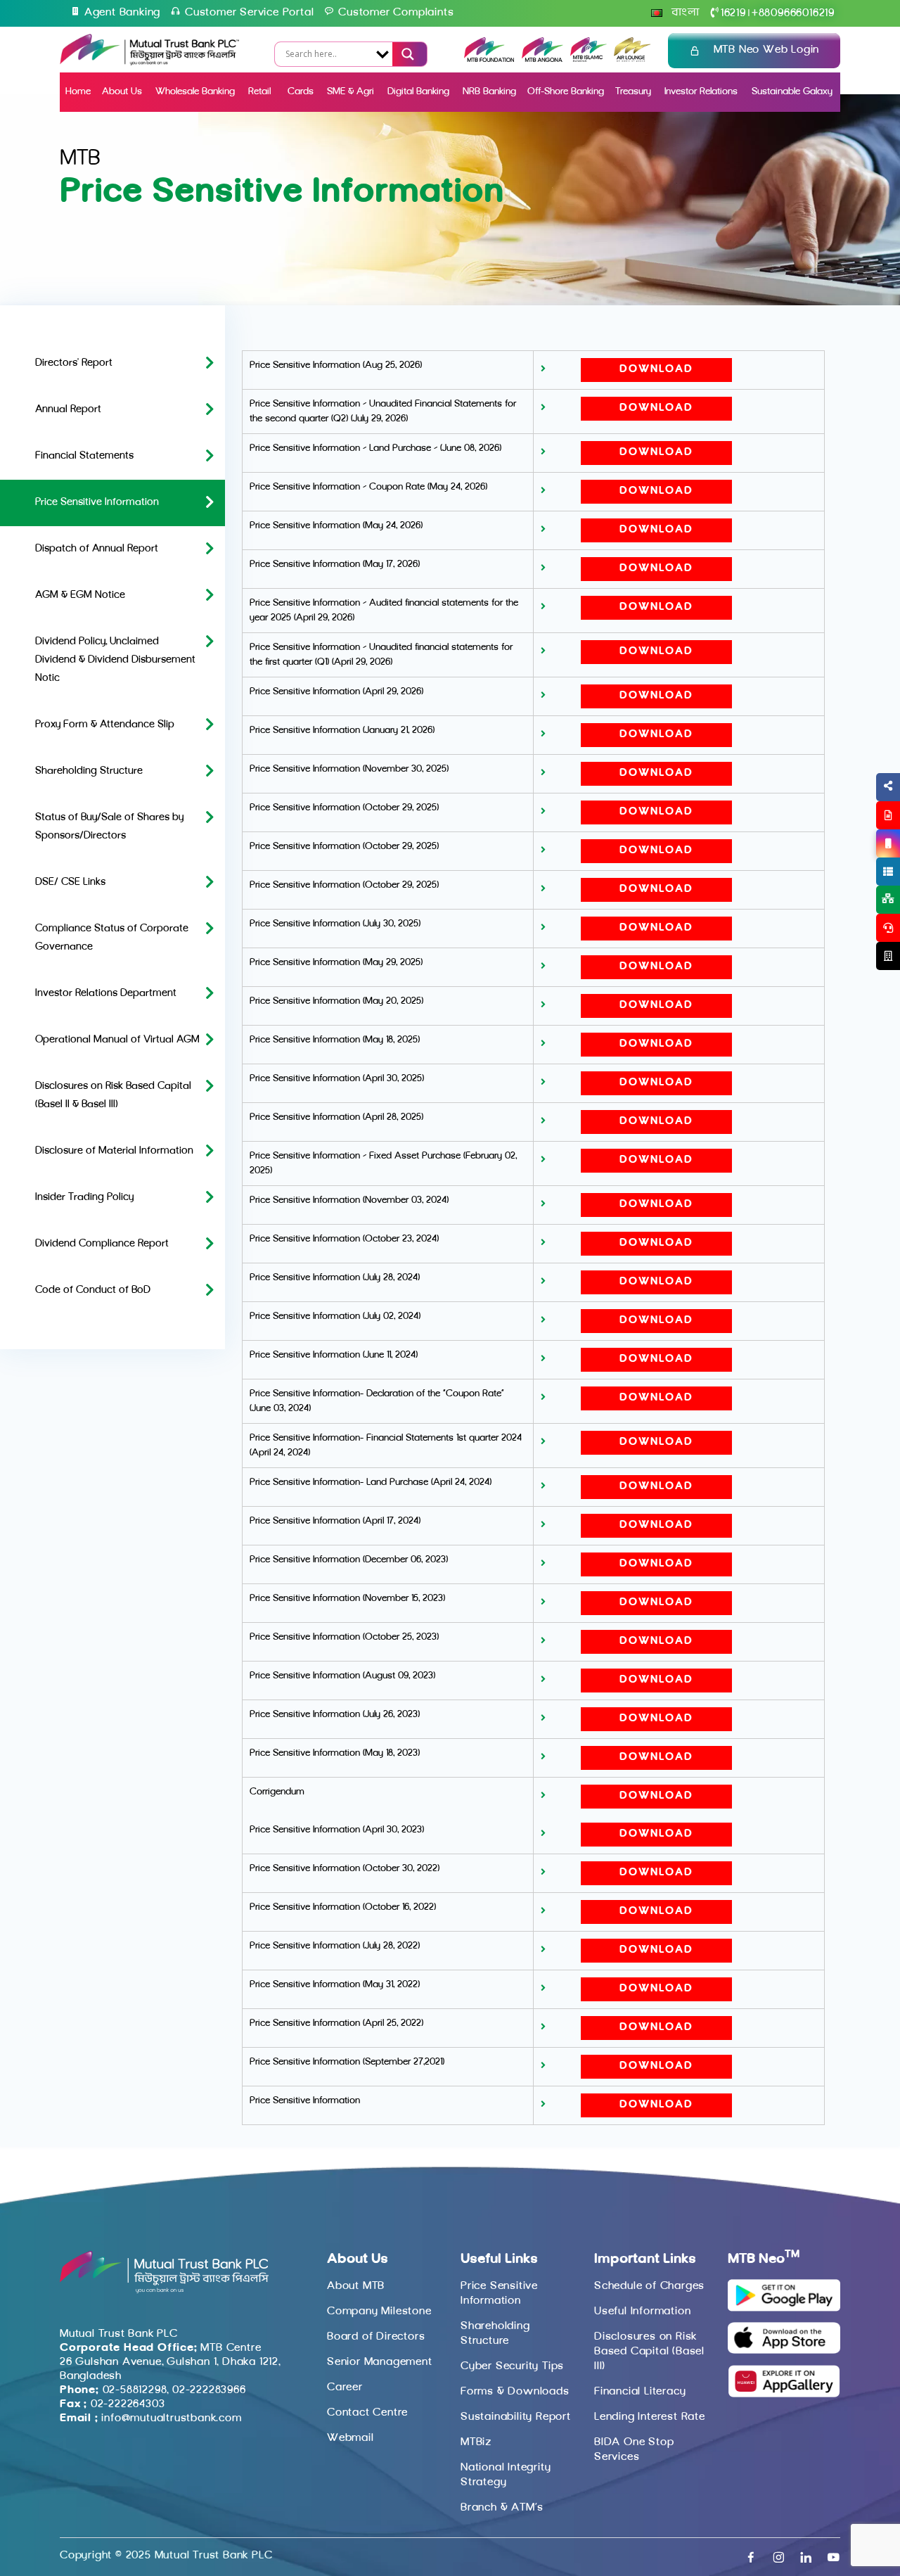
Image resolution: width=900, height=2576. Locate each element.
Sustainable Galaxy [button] (792, 92)
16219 (733, 13)
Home (78, 92)
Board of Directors (376, 2337)
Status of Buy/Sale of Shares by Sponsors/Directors (109, 827)
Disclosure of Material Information (114, 1151)
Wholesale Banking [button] (195, 92)
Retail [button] (261, 92)
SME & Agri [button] (351, 92)
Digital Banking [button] (418, 92)
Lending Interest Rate (650, 2417)
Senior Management (380, 2362)
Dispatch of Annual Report (97, 549)
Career (345, 2387)
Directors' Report (74, 363)
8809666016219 (793, 13)
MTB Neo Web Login (767, 50)
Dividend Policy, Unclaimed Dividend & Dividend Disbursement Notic (115, 660)
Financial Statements (84, 456)
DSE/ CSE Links (70, 882)
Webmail (351, 2438)
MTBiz (476, 2442)
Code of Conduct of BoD (93, 1290)
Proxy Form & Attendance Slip (105, 725)
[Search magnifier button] (406, 54)
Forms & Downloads (515, 2392)
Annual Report (68, 410)
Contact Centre (367, 2413)
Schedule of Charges (649, 2286)
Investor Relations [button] (701, 92)
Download (656, 370)
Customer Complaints (396, 13)
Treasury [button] (633, 92)
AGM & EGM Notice (80, 595)
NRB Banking (489, 92)
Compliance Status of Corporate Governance (112, 938)
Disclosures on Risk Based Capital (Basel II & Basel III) (113, 1096)
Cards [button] (301, 92)
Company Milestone (379, 2312)
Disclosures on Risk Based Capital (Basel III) (649, 2352)
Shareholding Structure (89, 771)
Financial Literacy (640, 2392)
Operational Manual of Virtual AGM (117, 1040)
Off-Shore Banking (566, 92)
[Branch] (888, 956)
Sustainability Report (516, 2417)
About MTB (356, 2286)
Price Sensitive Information (97, 503)
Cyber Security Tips (512, 2366)
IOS (855, 860)
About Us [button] (122, 92)
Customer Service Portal (249, 13)
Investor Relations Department (106, 994)
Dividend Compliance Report (102, 1244)
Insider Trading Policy (84, 1198)
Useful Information (642, 2312)
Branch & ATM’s (502, 2508)
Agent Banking (122, 13)
